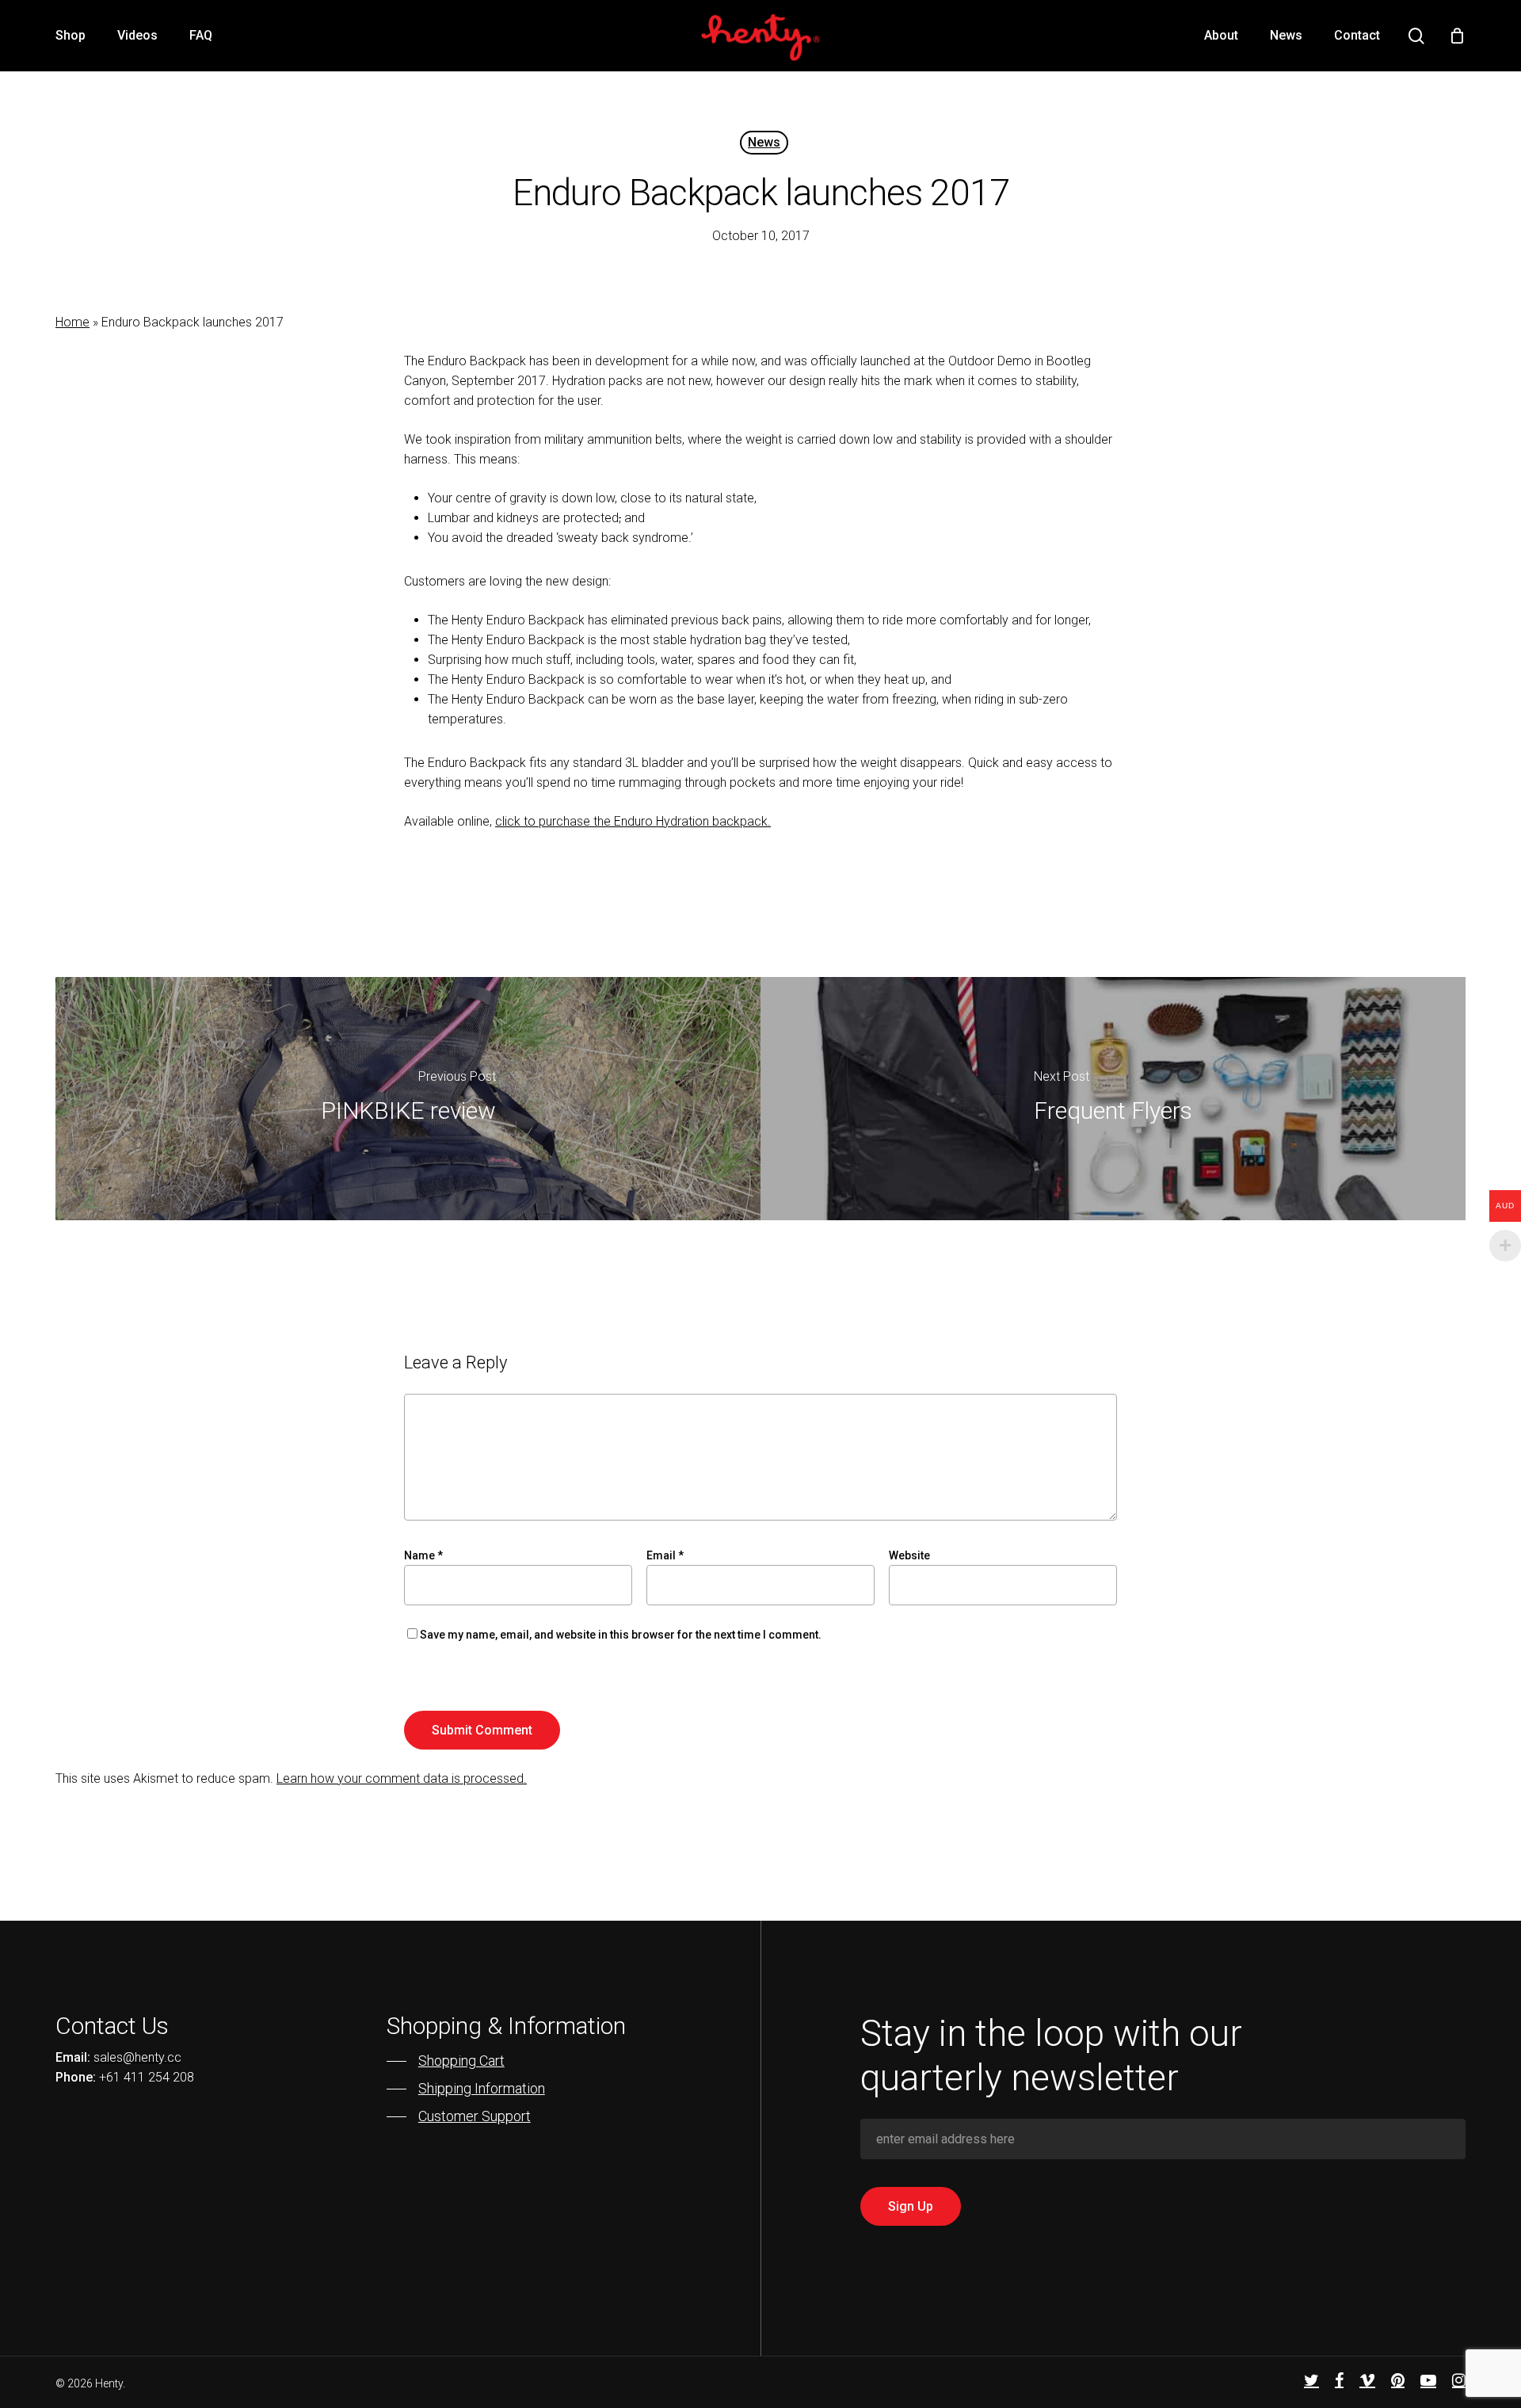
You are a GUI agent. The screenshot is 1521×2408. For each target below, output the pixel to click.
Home (72, 322)
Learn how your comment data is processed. (402, 1778)
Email (665, 1555)
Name (423, 1555)
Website (909, 1555)
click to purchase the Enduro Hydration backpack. (633, 821)
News (764, 142)
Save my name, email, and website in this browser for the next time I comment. (621, 1635)
